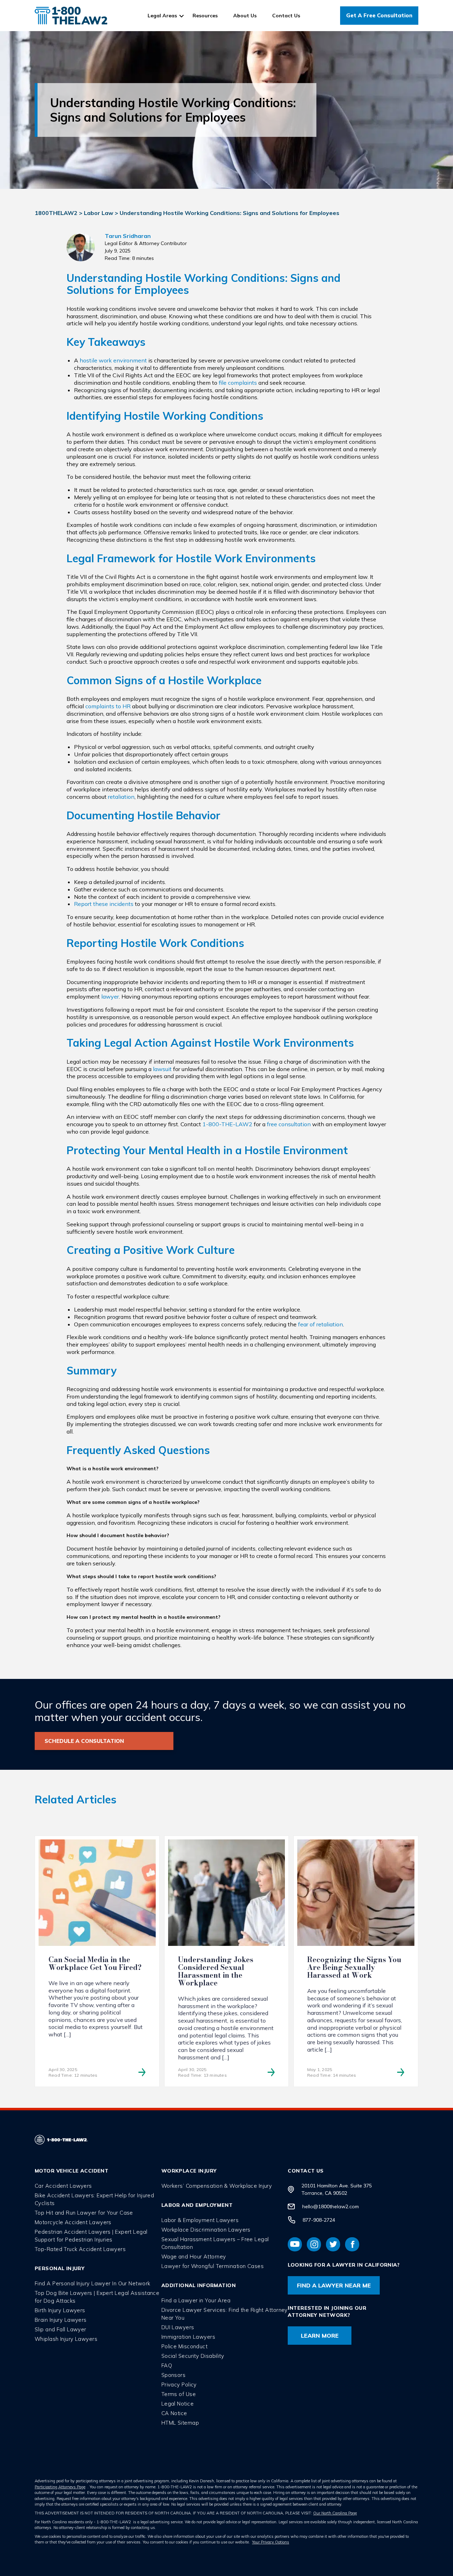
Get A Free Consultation (379, 15)
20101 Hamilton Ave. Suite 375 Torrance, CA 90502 (337, 2189)
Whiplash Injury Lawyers (66, 2339)
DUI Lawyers (178, 2327)
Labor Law (99, 213)
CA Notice (174, 2413)
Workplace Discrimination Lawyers (206, 2230)
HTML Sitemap (180, 2423)
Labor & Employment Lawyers (200, 2220)
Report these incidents (104, 904)
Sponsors (174, 2375)
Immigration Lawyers (188, 2337)
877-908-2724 (319, 2220)
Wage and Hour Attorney (194, 2257)
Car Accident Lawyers (63, 2186)
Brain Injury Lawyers (61, 2320)
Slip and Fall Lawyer (61, 2329)
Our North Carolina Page (335, 2513)
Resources (205, 16)
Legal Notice (177, 2404)
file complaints (238, 383)
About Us (245, 16)
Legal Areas (162, 16)
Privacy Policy (179, 2385)
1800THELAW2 (56, 213)
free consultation (289, 1124)
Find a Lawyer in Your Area (196, 2300)
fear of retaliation (320, 1324)
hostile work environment (113, 360)
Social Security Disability (193, 2356)
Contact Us (286, 16)
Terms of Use (179, 2394)
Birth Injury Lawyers (60, 2310)
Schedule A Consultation (84, 1741)
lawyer (110, 996)
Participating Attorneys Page (60, 2487)
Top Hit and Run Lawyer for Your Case (84, 2213)
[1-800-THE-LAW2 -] (71, 16)
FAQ (167, 2365)
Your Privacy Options (271, 2542)
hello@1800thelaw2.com (331, 2206)
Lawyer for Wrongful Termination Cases (213, 2266)
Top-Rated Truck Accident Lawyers (80, 2249)
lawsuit (162, 1069)
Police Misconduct (185, 2346)
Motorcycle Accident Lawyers (73, 2222)
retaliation (121, 797)
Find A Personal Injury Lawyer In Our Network (92, 2283)
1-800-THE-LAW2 (227, 1124)
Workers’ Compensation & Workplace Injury (217, 2186)
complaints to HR (108, 706)
